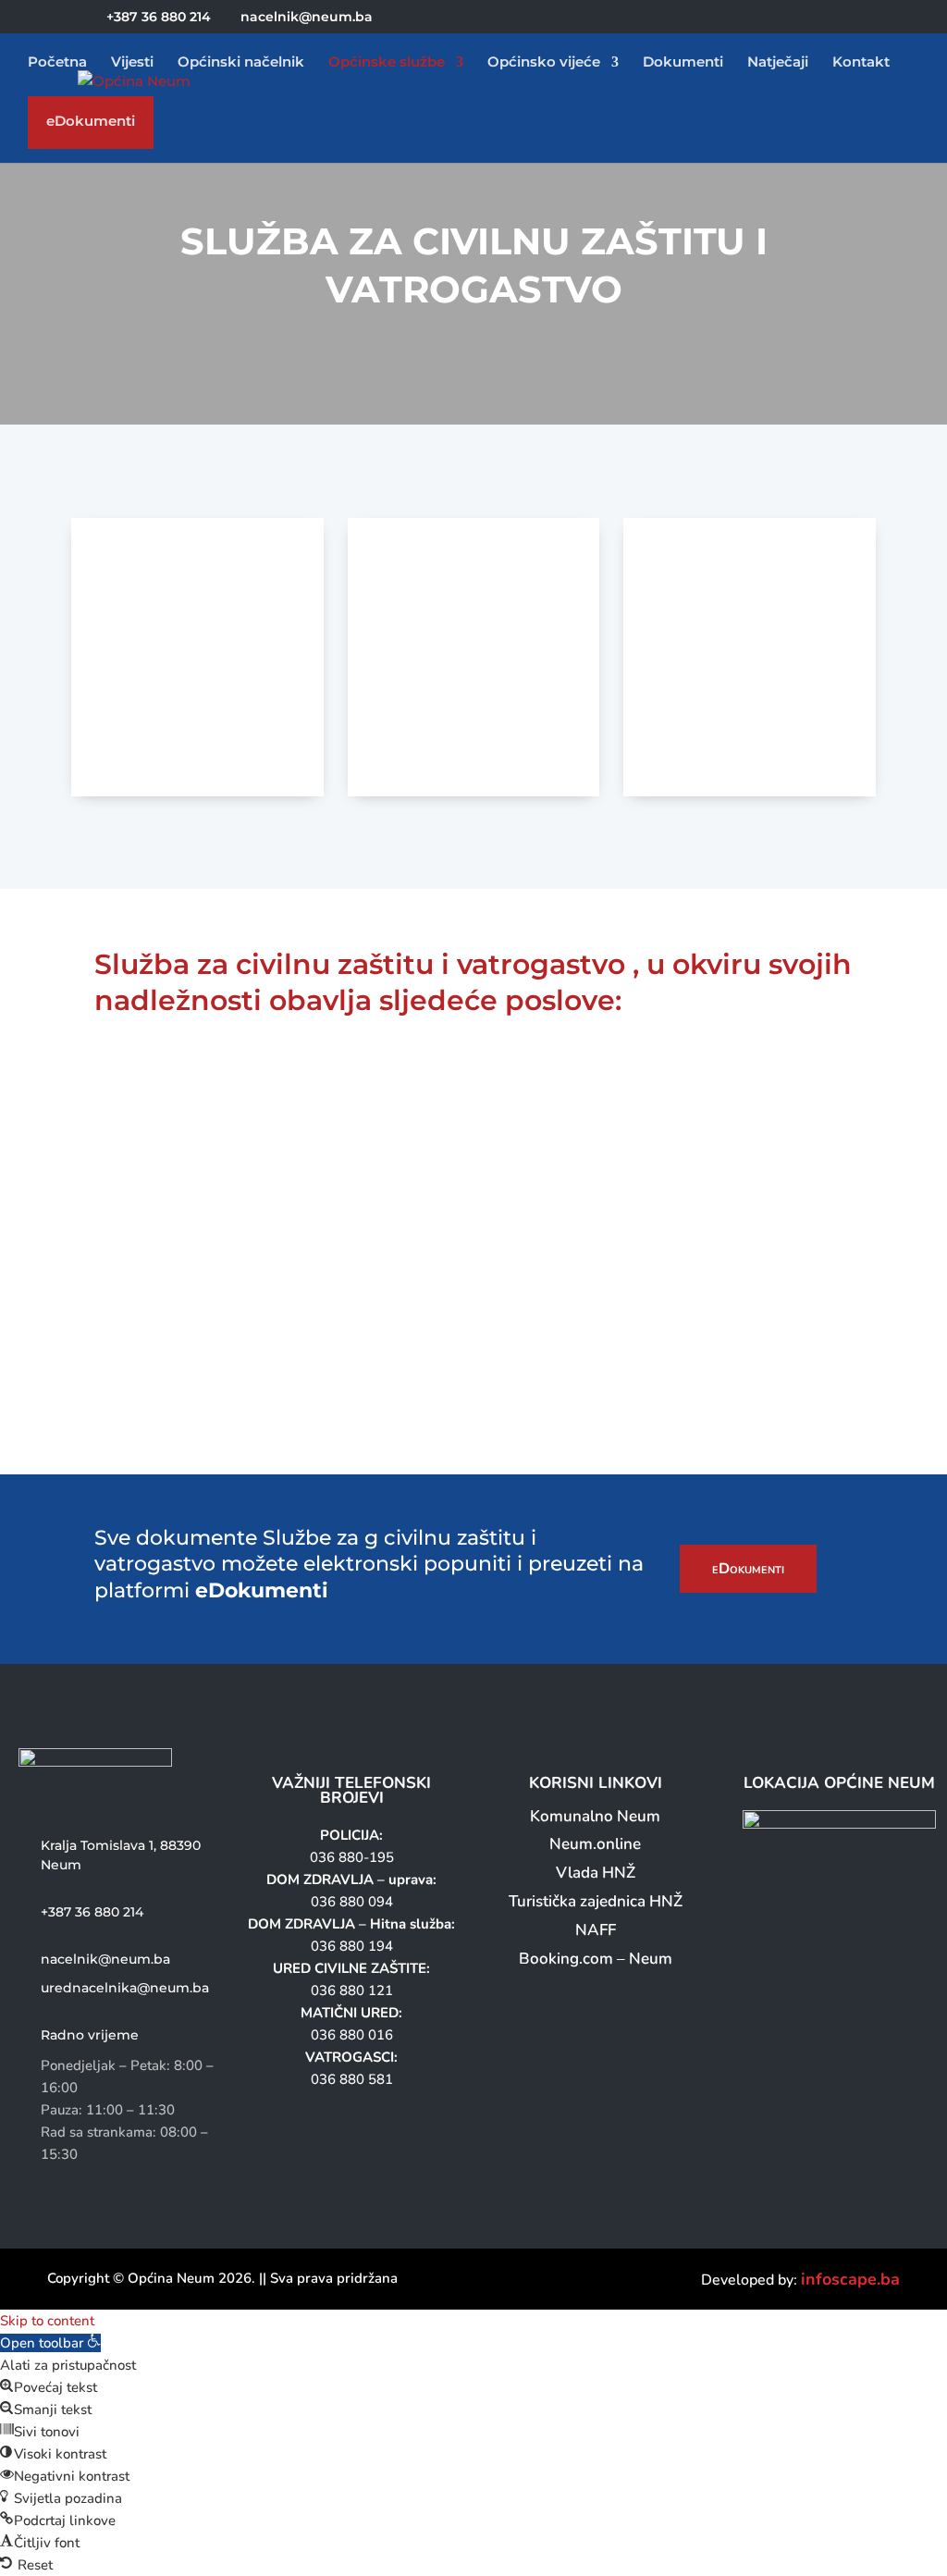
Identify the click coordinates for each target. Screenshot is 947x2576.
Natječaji (778, 63)
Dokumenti (683, 63)
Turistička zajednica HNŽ (596, 1901)
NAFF (596, 1930)
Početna (57, 63)
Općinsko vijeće (544, 63)
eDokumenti (91, 125)
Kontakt (861, 63)
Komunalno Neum (595, 1816)
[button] (50, 2343)
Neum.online (595, 1844)
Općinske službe (387, 63)
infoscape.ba (850, 2279)
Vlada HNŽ (596, 1873)
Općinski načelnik (241, 63)
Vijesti (132, 63)
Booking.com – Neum (596, 1959)
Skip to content (47, 2321)
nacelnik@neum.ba (105, 1959)
